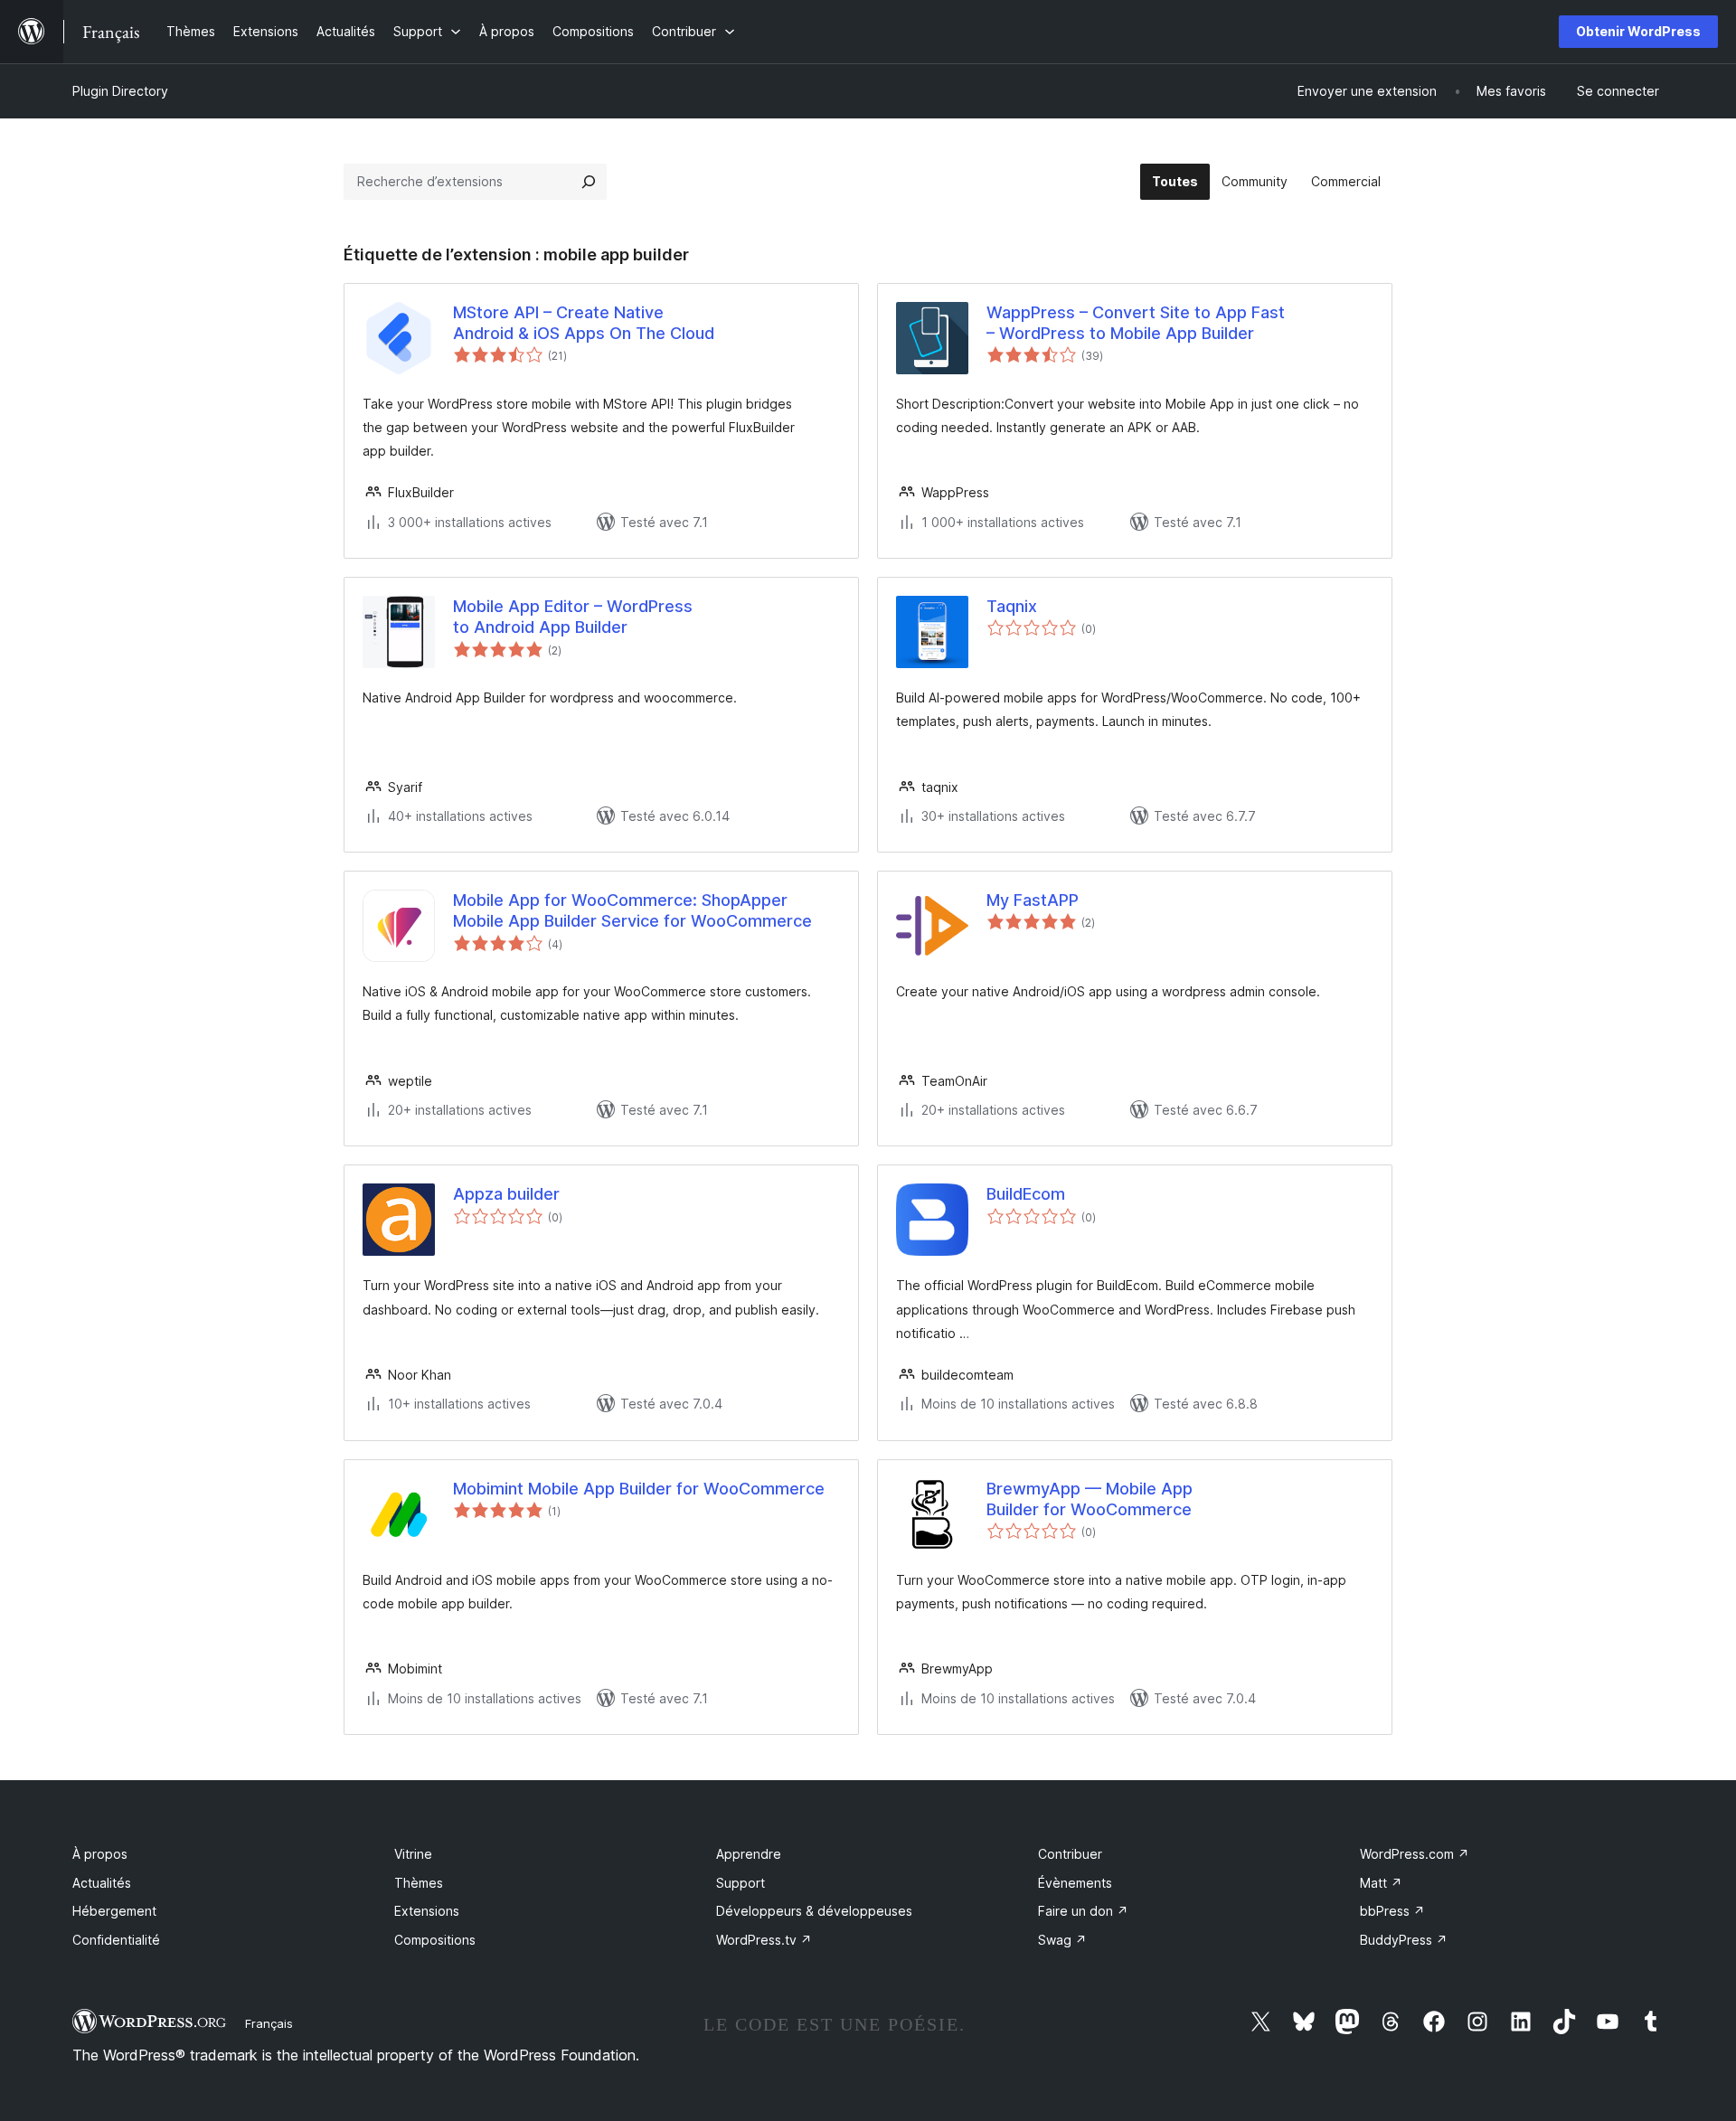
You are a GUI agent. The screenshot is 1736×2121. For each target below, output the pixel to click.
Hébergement (114, 1911)
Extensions (427, 1911)
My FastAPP (1033, 900)
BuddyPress (1404, 1940)
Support (741, 1883)
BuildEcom (1026, 1194)
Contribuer (1070, 1854)
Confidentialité (116, 1940)
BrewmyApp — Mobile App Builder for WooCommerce (1090, 1499)
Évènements (1075, 1883)
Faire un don (1083, 1911)
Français (269, 2023)
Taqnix (1012, 606)
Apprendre (749, 1854)
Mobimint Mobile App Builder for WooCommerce (639, 1489)
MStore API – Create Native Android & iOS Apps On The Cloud (584, 323)
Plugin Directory (120, 91)
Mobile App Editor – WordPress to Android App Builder (573, 617)
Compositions (435, 1940)
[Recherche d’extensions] (589, 182)
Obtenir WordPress (1638, 31)
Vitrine (413, 1854)
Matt (1381, 1883)
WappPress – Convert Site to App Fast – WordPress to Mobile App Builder (1136, 323)
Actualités (102, 1883)
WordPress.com (1415, 1854)
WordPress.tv (764, 1940)
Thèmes (419, 1883)
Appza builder (506, 1194)
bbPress (1392, 1911)
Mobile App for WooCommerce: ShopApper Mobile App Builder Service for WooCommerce (632, 910)
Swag (1062, 1940)
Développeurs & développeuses (814, 1911)
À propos (100, 1854)
